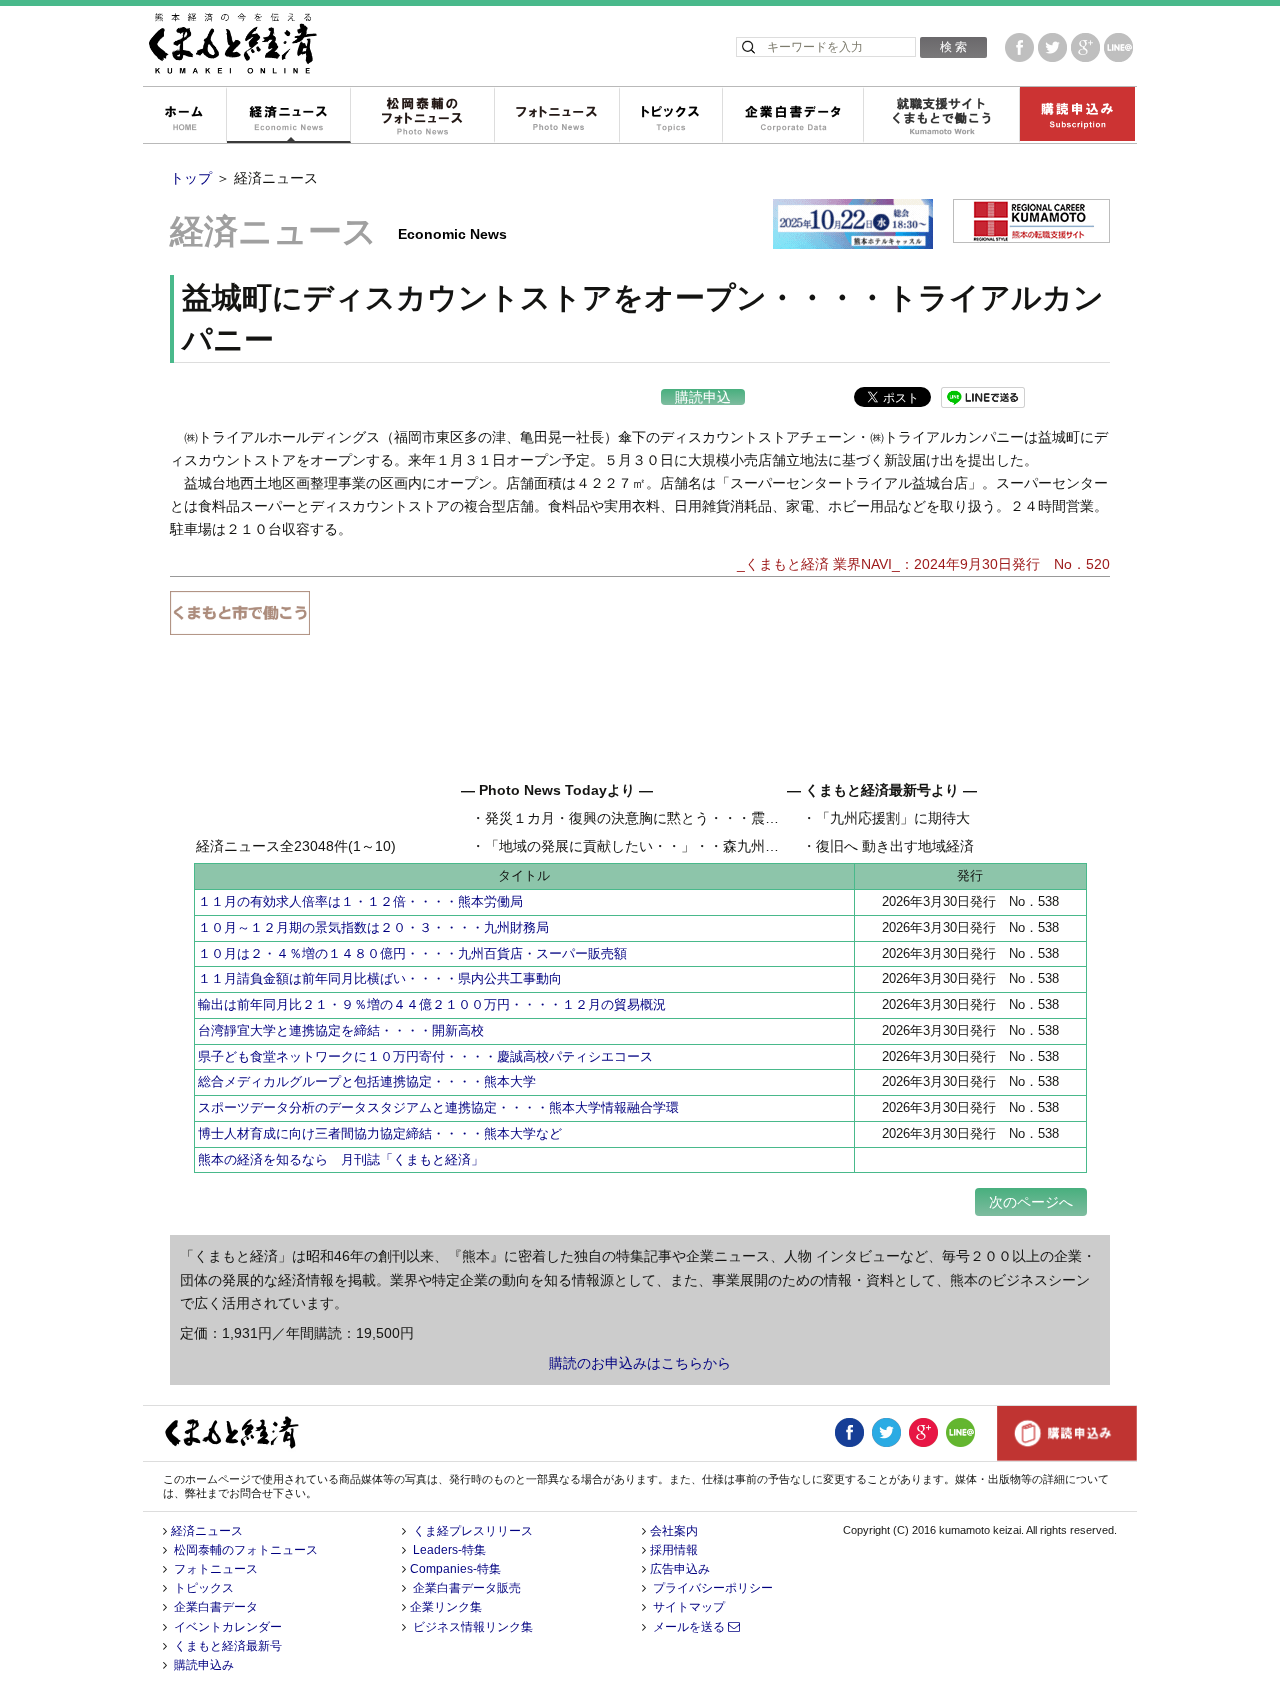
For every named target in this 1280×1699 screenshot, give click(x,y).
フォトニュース (556, 116)
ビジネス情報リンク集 (473, 1627)
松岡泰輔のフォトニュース (422, 116)
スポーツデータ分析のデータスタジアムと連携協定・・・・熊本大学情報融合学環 (438, 1107)
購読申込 (703, 397)
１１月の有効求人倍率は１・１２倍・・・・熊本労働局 (360, 901)
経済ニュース (288, 116)
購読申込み (1077, 116)
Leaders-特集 (449, 1550)
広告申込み (680, 1569)
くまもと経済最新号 (228, 1646)
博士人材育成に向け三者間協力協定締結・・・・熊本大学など (380, 1133)
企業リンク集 (446, 1607)
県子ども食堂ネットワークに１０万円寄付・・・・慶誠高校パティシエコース (425, 1056)
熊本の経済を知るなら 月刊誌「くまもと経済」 (341, 1159)
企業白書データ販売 (467, 1588)
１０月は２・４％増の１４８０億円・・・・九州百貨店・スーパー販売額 (412, 953)
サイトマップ (689, 1607)
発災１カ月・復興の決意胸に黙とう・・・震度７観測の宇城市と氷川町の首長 (730, 818)
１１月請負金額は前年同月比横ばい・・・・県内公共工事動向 (380, 978)
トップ (191, 178)
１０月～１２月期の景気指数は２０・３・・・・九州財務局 (373, 927)
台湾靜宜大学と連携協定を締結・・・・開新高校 (341, 1030)
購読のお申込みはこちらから (640, 1363)
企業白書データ (792, 116)
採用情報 (674, 1550)
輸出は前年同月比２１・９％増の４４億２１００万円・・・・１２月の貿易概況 (432, 1004)
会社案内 (674, 1531)
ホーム (184, 116)
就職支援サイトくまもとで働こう (941, 116)
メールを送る (690, 1627)
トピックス (670, 116)
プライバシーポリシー (713, 1588)
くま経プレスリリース (473, 1531)
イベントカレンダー (228, 1627)
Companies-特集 (455, 1569)
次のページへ (1031, 1202)
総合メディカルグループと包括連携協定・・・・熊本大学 (367, 1081)
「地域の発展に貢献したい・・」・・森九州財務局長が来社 (674, 846)
